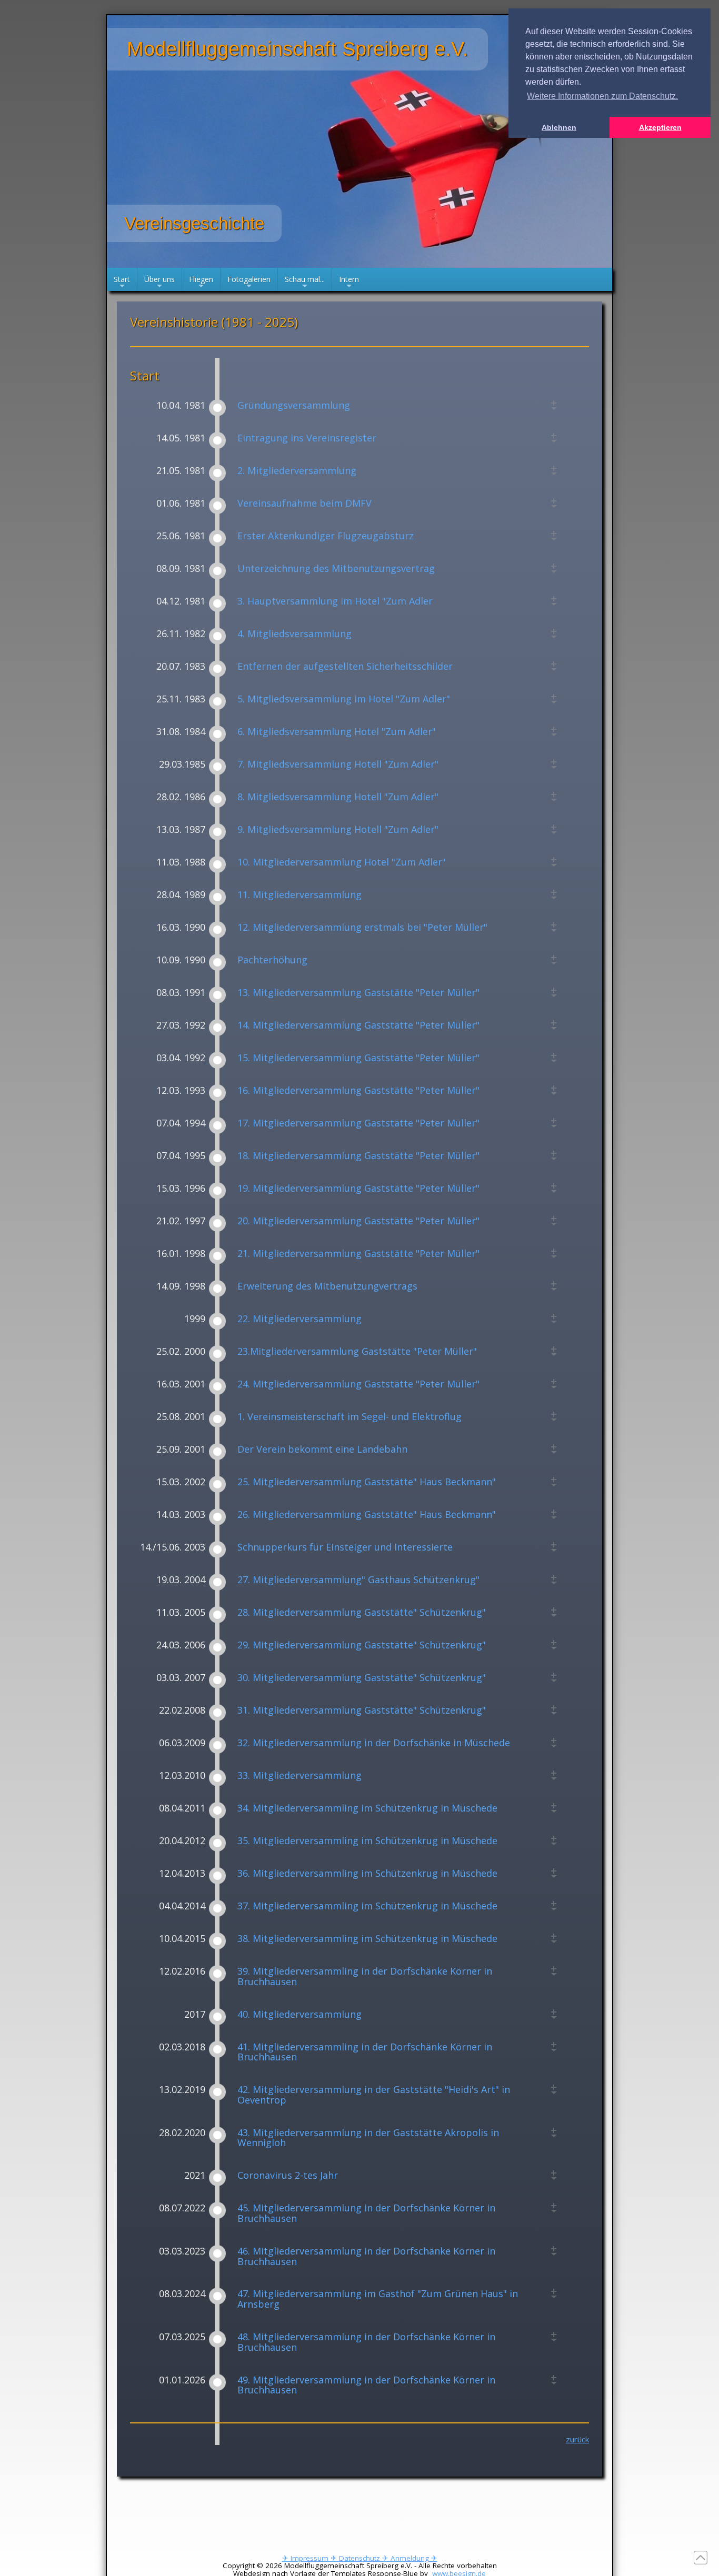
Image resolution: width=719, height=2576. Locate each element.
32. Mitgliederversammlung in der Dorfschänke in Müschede (374, 1743)
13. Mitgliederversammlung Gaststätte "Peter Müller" (358, 993)
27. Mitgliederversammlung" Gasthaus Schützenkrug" (358, 1580)
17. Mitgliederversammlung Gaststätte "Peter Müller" (358, 1123)
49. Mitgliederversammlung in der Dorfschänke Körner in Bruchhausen (366, 2386)
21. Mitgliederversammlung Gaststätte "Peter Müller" (358, 1254)
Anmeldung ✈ (414, 2558)
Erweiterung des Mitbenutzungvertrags (327, 1286)
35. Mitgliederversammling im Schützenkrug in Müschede (367, 1841)
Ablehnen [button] (559, 127)
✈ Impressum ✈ (311, 2558)
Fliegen (201, 283)
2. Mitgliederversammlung (297, 471)
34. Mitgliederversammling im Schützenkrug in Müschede (367, 1808)
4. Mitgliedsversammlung (294, 634)
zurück (577, 2439)
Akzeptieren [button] (660, 127)
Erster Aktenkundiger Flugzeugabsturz (326, 536)
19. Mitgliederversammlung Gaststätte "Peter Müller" (358, 1189)
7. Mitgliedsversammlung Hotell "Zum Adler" (338, 764)
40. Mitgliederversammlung (299, 2015)
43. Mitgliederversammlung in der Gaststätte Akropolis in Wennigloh (368, 2138)
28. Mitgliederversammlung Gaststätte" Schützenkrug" (362, 1613)
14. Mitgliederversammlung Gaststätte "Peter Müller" (358, 1025)
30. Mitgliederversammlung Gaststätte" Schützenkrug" (362, 1678)
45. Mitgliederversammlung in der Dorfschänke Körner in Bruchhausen (366, 2213)
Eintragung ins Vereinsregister (307, 438)
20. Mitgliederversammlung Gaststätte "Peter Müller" (358, 1221)
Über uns (159, 283)
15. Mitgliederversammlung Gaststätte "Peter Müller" (358, 1058)
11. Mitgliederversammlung (299, 895)
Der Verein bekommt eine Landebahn (322, 1450)
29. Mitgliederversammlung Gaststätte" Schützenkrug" (362, 1645)
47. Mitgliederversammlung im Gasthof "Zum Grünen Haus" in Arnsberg (378, 2299)
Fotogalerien (249, 283)
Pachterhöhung (272, 960)
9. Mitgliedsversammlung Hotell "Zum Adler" (338, 830)
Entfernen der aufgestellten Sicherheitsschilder (345, 667)
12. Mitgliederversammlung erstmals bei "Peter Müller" (362, 928)
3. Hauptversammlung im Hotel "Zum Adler (335, 601)
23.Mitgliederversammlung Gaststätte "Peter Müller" (357, 1352)
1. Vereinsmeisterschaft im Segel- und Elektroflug (349, 1417)
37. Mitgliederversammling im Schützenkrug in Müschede (367, 1906)
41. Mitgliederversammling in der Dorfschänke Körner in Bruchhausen (365, 2052)
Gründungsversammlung (294, 406)
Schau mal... (305, 283)
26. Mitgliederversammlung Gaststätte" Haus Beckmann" (367, 1515)
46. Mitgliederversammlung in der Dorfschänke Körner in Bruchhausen (366, 2257)
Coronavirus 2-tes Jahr (288, 2176)
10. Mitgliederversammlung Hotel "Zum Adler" (342, 862)
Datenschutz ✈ (365, 2558)
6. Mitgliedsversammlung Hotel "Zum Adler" (337, 732)
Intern (349, 283)
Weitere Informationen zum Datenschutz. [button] (602, 96)
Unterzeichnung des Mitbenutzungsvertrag (336, 569)
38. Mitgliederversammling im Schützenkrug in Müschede (367, 1939)
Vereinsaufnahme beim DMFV (304, 504)
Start (122, 283)
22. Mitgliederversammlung (299, 1319)
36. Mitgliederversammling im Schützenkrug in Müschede (367, 1874)
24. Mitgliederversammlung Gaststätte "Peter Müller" (358, 1384)
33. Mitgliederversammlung (299, 1776)
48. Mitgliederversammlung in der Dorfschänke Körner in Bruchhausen (366, 2342)
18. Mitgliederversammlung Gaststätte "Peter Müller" (358, 1156)
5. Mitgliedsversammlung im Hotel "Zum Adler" (344, 699)
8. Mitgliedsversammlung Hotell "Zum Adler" (338, 797)
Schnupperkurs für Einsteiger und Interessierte (345, 1547)
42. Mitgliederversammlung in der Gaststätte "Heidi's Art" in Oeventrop (374, 2095)
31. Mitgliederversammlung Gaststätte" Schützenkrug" (362, 1710)
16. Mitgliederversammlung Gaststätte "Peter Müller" (358, 1091)
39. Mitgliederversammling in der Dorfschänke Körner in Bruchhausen (365, 1977)
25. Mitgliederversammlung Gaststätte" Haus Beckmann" (367, 1482)
